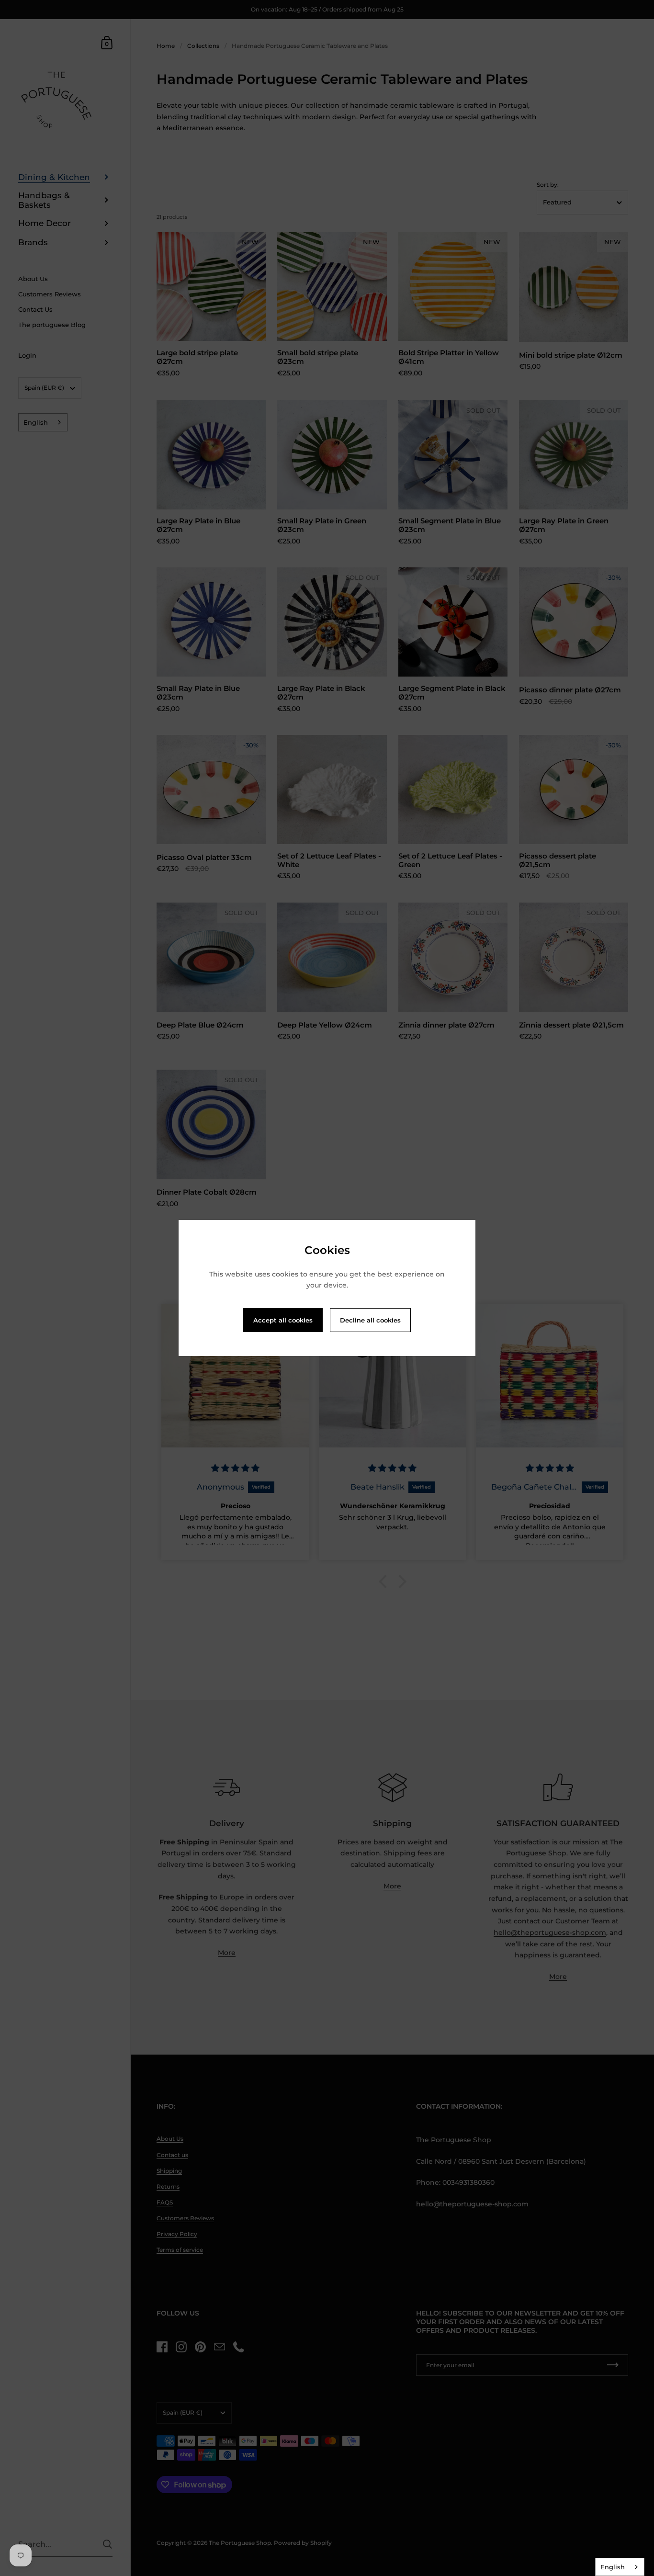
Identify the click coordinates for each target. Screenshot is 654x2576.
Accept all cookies (283, 1320)
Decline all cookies (370, 1320)
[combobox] (620, 2567)
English (613, 2567)
